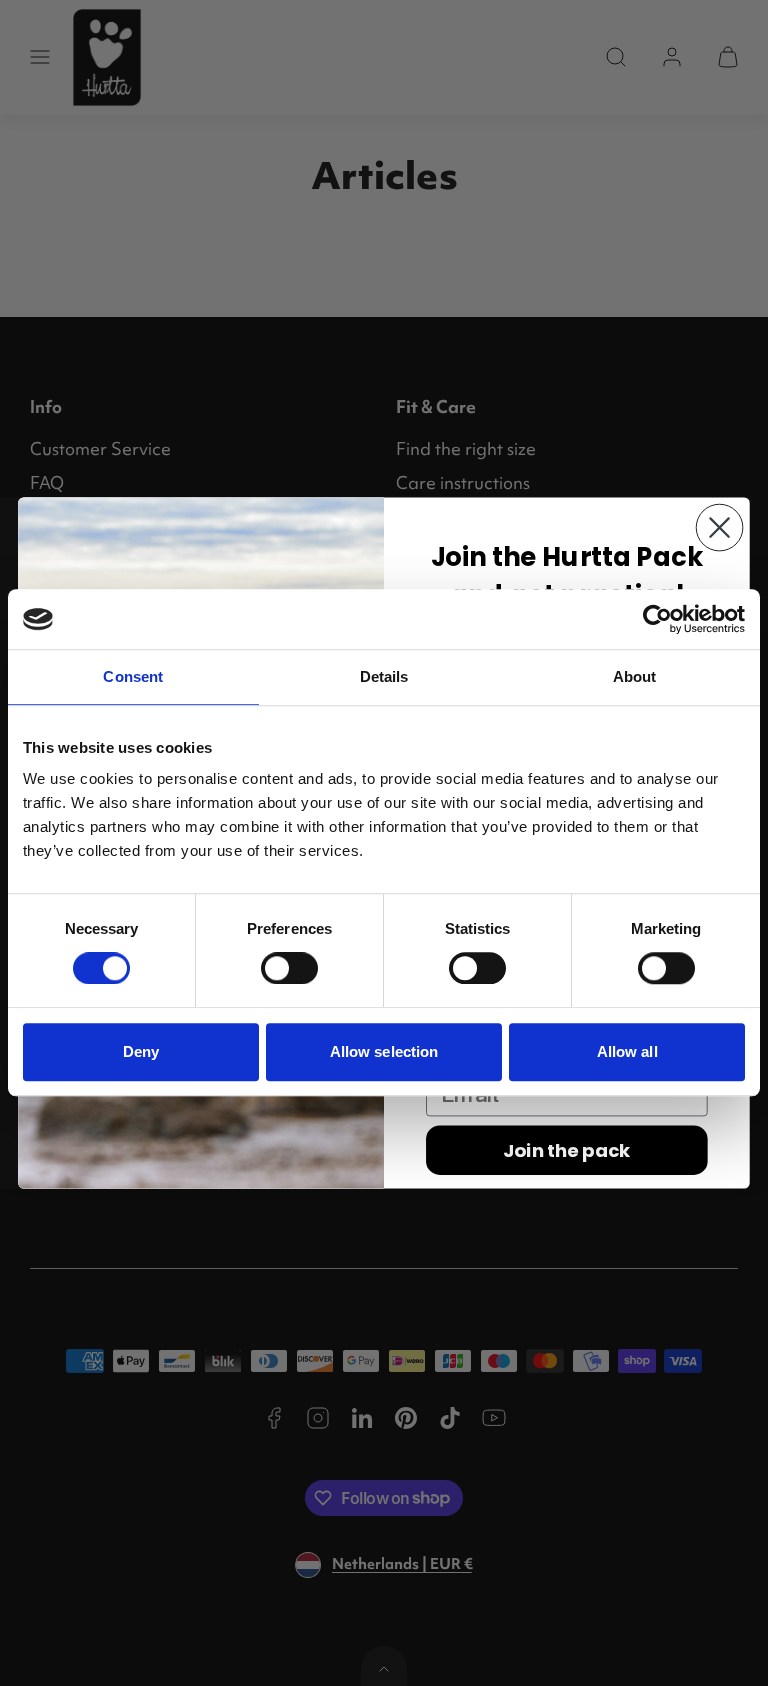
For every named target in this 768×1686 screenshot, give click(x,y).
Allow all (627, 1051)
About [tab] (635, 676)
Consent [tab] (133, 676)
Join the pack (566, 1150)
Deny (141, 1051)
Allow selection (384, 1051)
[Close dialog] (720, 528)
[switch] (289, 968)
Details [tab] (384, 676)
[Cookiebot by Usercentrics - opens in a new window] (657, 619)
